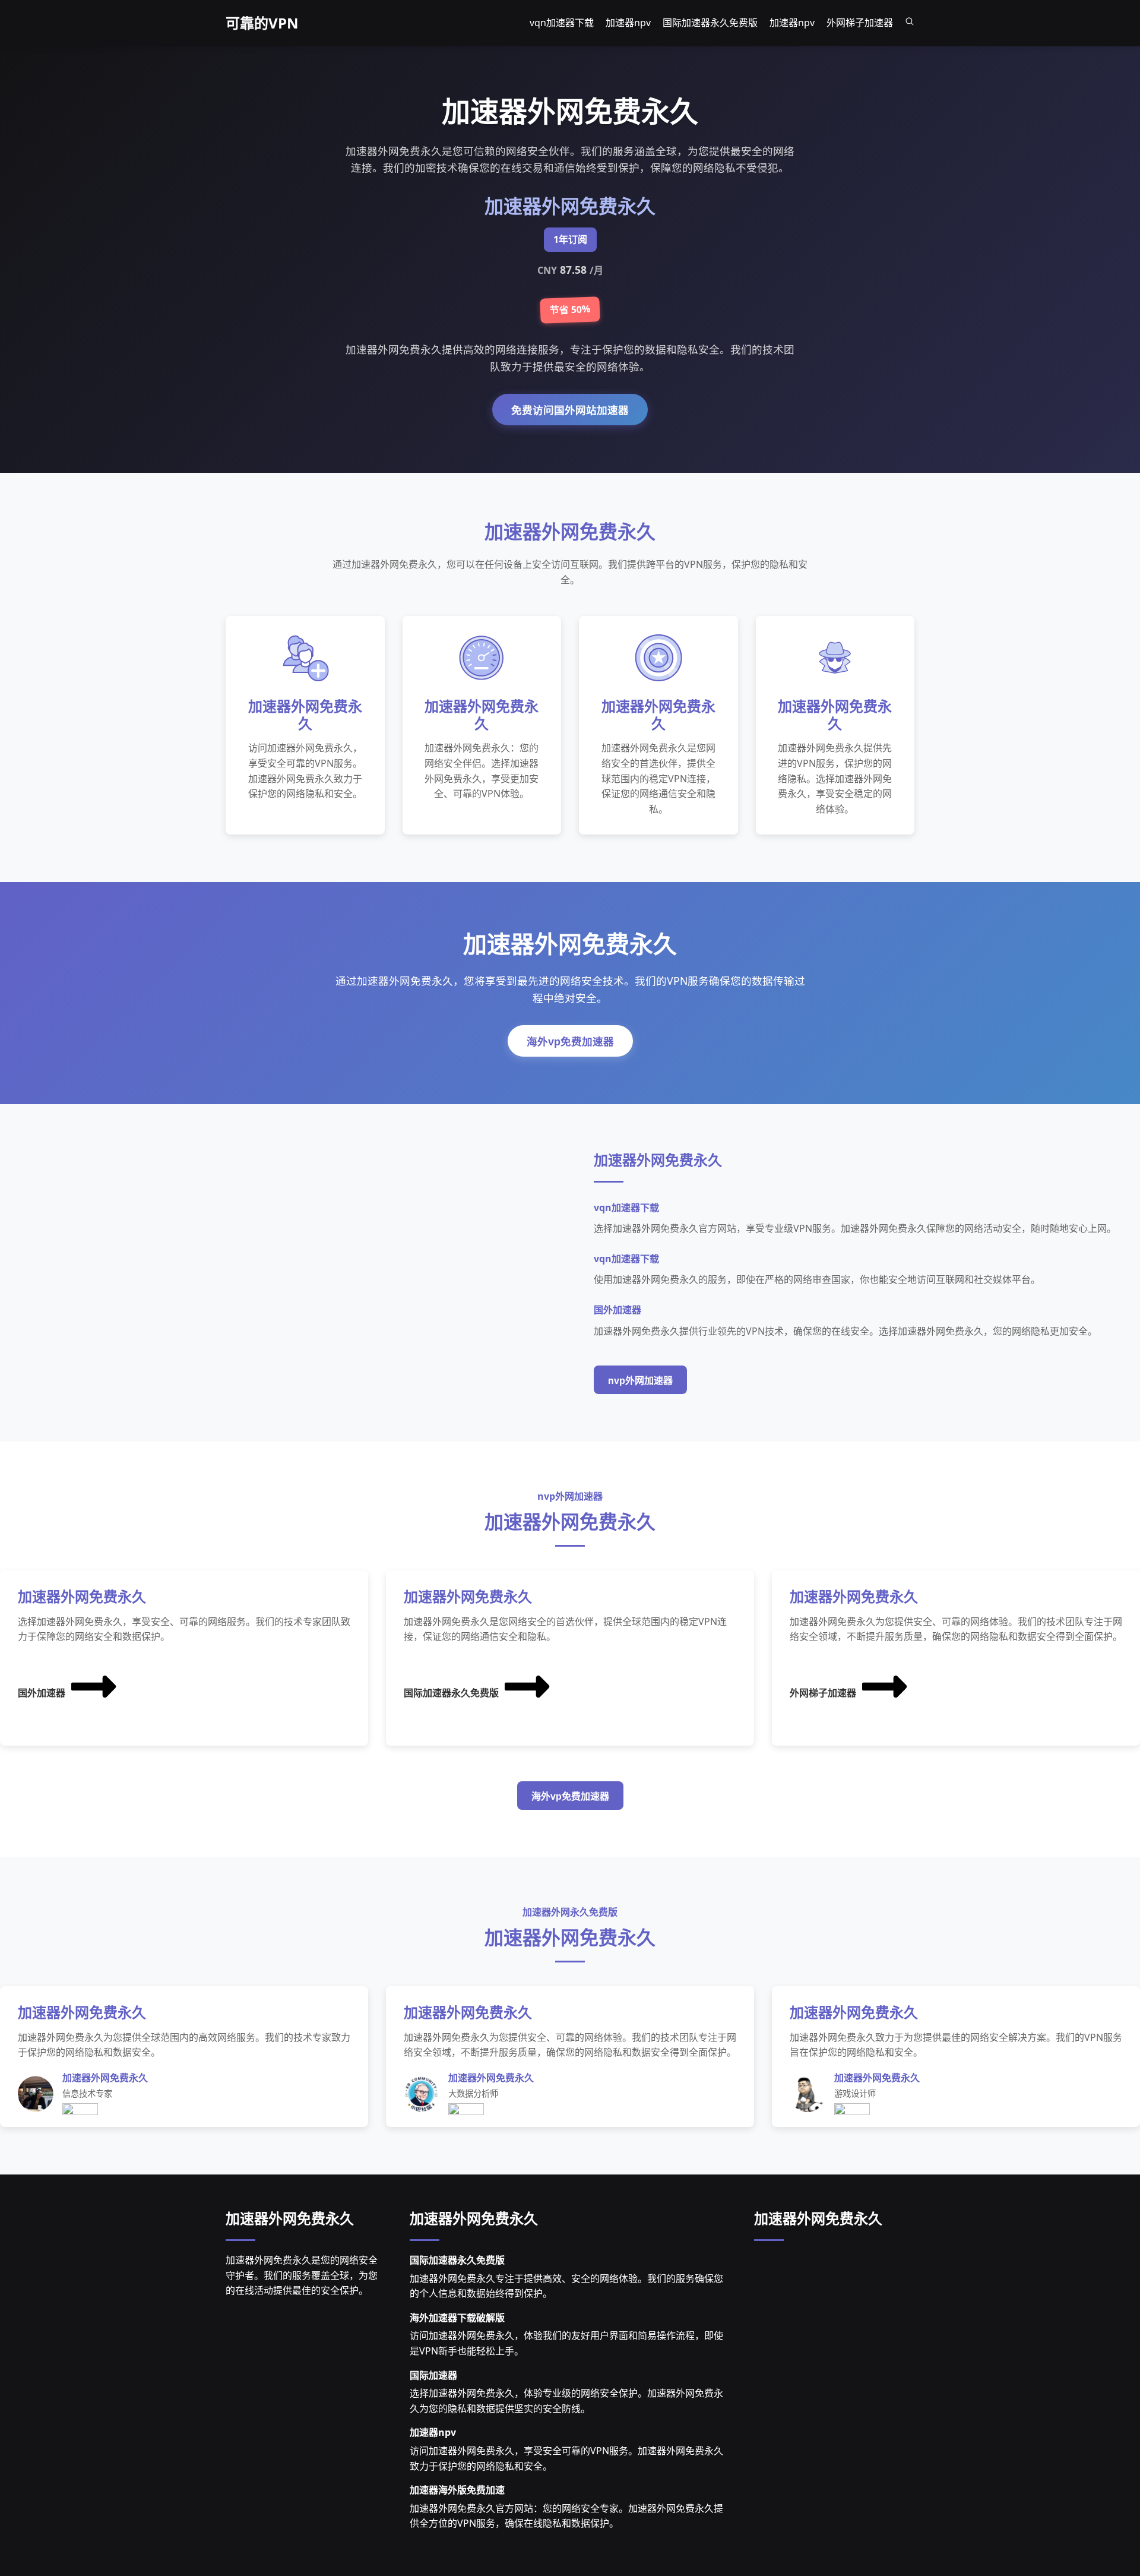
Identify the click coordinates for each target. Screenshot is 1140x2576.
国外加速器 (42, 1693)
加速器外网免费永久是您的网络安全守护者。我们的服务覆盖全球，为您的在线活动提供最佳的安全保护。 (302, 2275)
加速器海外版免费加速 (457, 2490)
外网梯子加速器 (823, 1693)
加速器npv (433, 2432)
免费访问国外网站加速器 (570, 410)
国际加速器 (433, 2375)
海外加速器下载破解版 (457, 2318)
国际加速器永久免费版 (451, 1693)
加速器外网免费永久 (290, 2218)
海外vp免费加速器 (570, 1042)
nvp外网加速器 (640, 1381)
